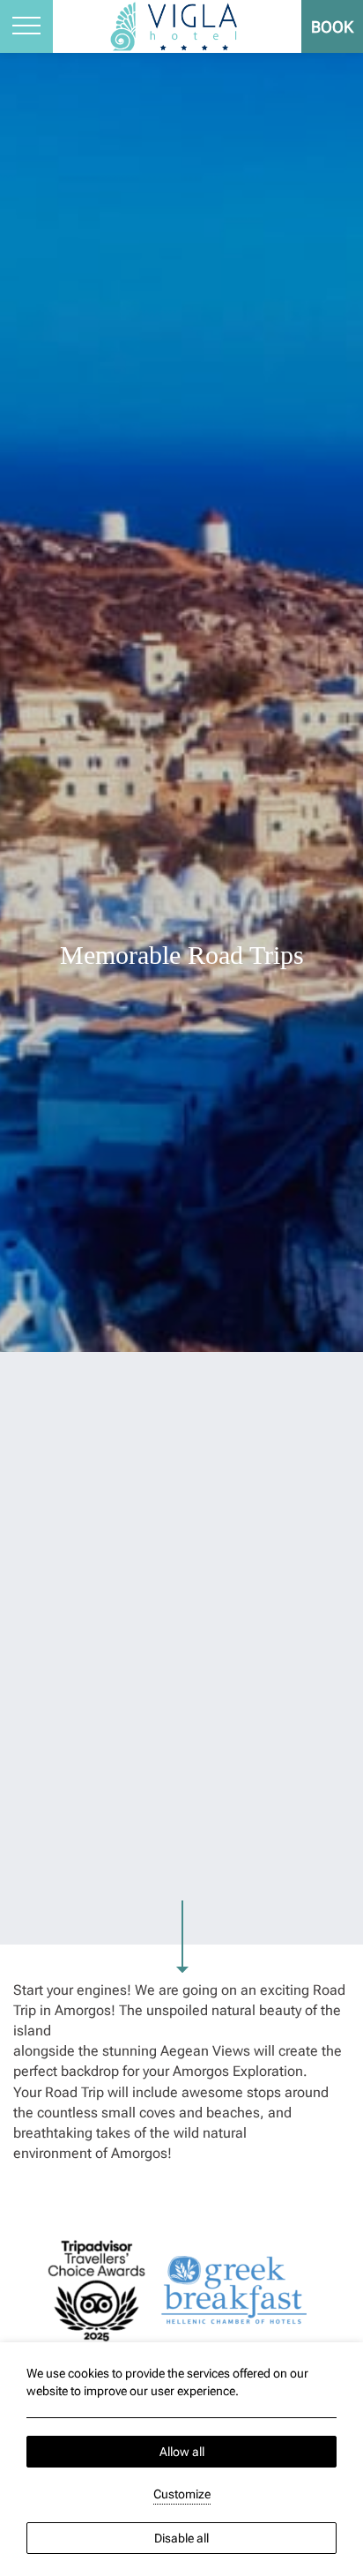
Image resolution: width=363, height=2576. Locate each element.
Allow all (182, 2452)
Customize (182, 2494)
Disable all (181, 2538)
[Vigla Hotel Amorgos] (182, 25)
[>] (26, 26)
